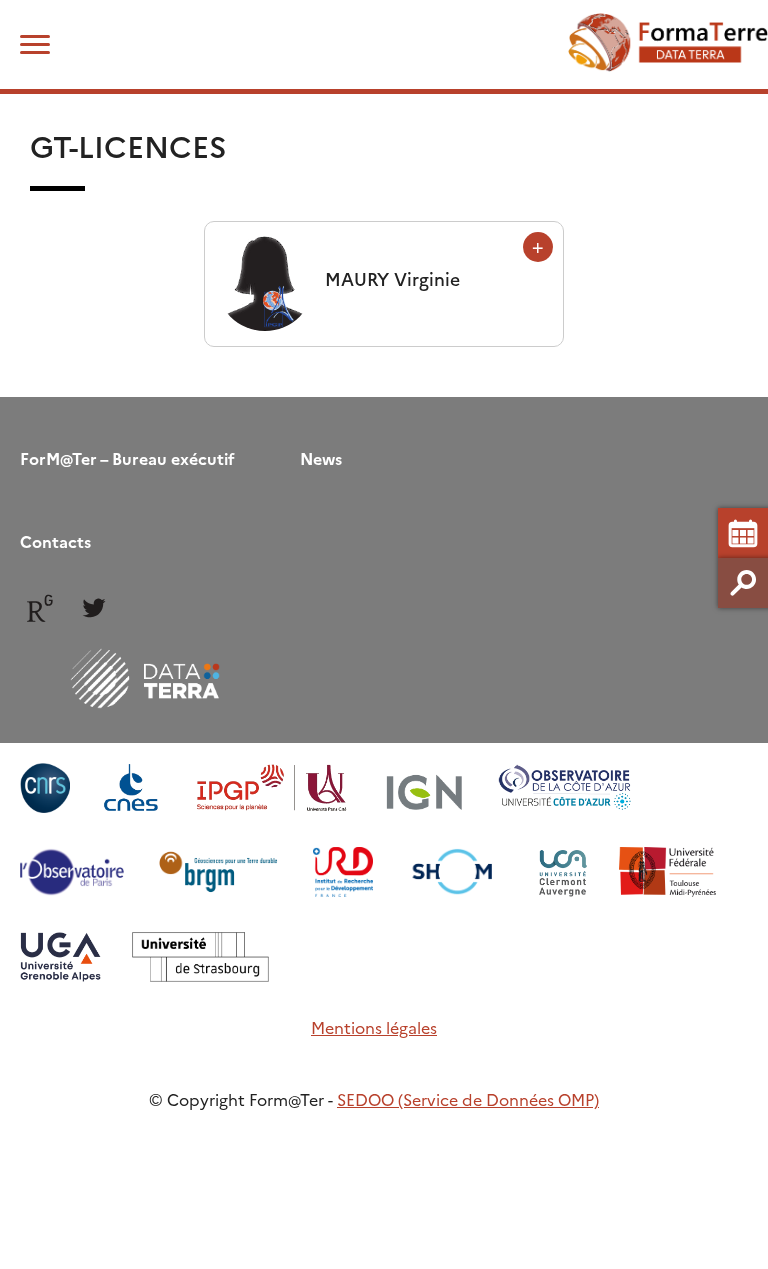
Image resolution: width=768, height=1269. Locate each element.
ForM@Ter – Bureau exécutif (127, 458)
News (321, 458)
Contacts (55, 541)
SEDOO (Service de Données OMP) (468, 1099)
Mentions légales (374, 1027)
